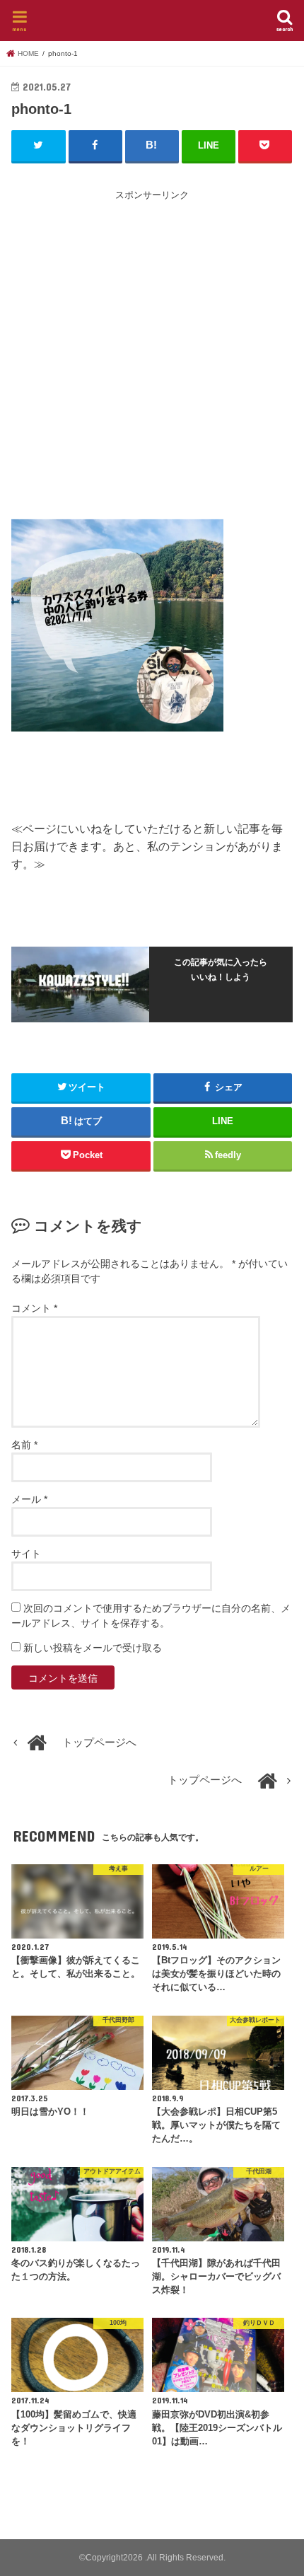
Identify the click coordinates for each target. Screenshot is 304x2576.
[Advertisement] (152, 355)
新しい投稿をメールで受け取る (93, 1648)
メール (29, 1499)
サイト (26, 1554)
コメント (34, 1308)
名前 (24, 1445)
